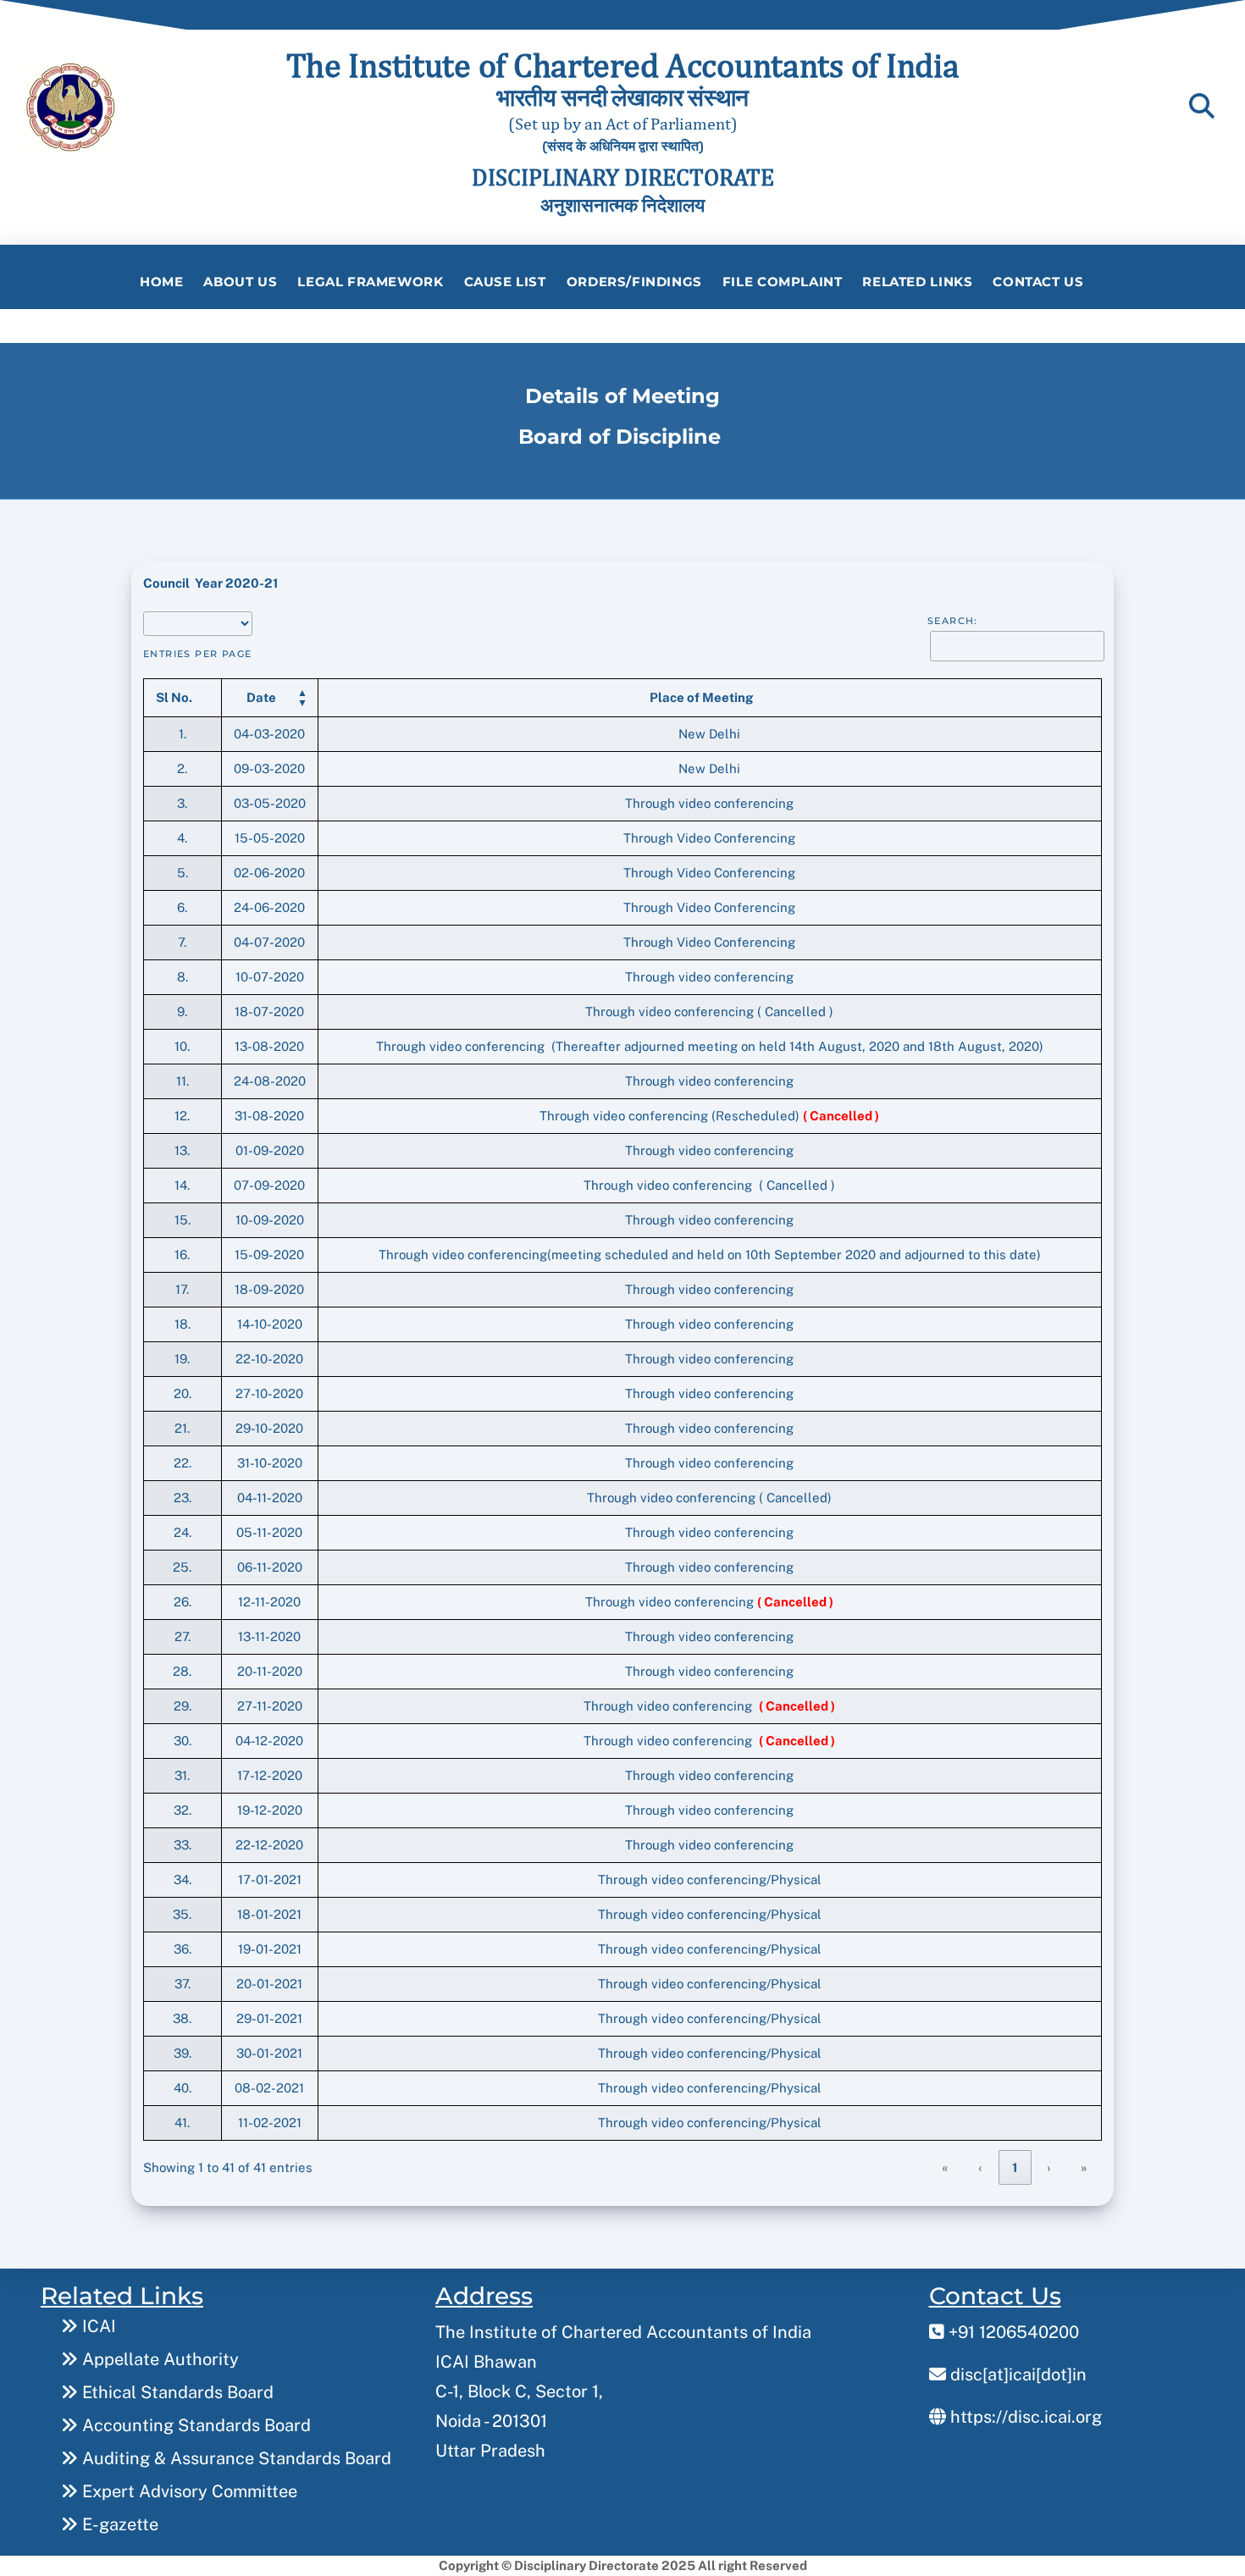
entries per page (198, 654)
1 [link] (1015, 2167)
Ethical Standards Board (176, 2392)
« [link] (946, 2167)
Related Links (917, 282)
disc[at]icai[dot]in (1016, 2374)
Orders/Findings (634, 282)
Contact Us (1038, 282)
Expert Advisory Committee (188, 2491)
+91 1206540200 (1012, 2332)
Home (161, 282)
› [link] (1049, 2167)
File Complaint (783, 282)
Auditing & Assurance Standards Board (235, 2458)
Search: (953, 621)
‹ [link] (981, 2167)
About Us (240, 282)
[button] (261, 697)
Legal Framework (370, 282)
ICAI (97, 2326)
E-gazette (118, 2524)
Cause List (505, 282)
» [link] (1085, 2167)
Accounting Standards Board (194, 2425)
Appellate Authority (158, 2359)
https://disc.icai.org (1024, 2417)
